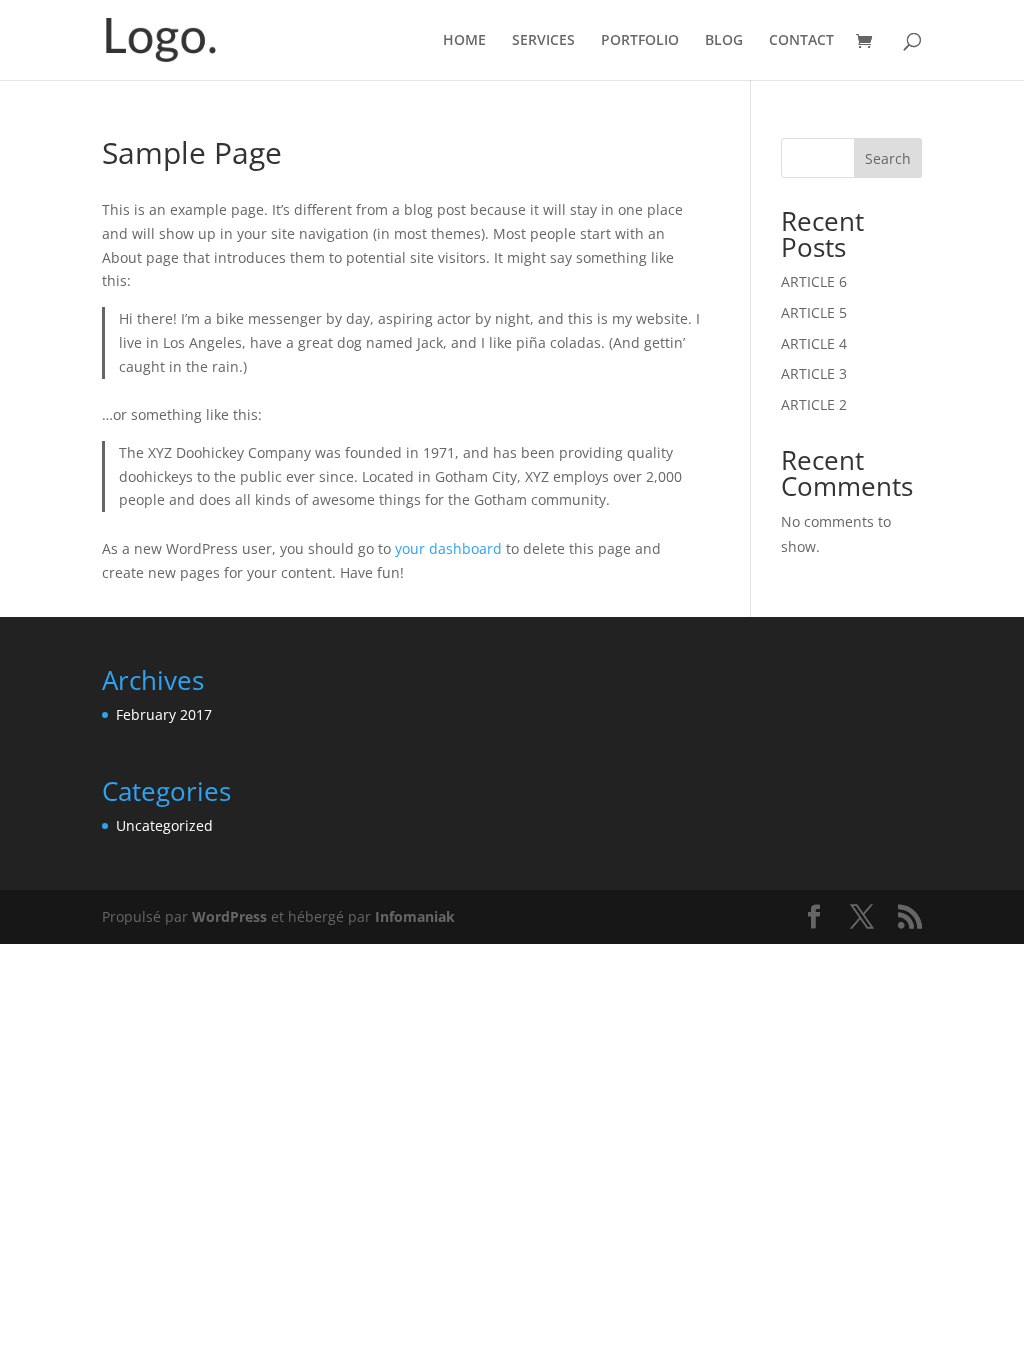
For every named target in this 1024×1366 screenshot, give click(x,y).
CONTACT (801, 41)
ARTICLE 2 (814, 404)
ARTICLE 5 (814, 312)
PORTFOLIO (640, 41)
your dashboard (448, 548)
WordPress (229, 916)
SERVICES (543, 41)
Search (888, 158)
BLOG (724, 41)
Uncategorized (164, 825)
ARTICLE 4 (814, 343)
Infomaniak (415, 916)
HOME (464, 41)
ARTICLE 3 (814, 373)
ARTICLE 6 (814, 281)
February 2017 (164, 714)
